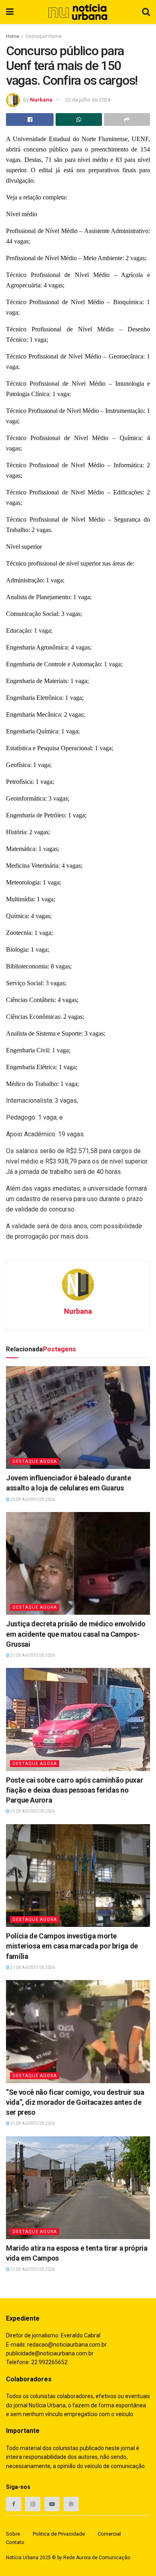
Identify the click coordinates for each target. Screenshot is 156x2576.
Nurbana (41, 100)
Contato (15, 2542)
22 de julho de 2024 (88, 100)
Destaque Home (44, 36)
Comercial (109, 2534)
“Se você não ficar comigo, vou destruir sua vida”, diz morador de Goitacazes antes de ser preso (75, 2102)
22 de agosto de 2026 (32, 1499)
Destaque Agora (35, 1461)
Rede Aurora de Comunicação (97, 2558)
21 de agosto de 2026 (32, 1655)
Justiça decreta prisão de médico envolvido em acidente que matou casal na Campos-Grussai (76, 1634)
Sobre (13, 2534)
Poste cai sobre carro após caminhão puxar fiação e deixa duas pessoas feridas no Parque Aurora (74, 1790)
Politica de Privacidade (59, 2534)
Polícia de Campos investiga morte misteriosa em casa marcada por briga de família (72, 1946)
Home (13, 36)
